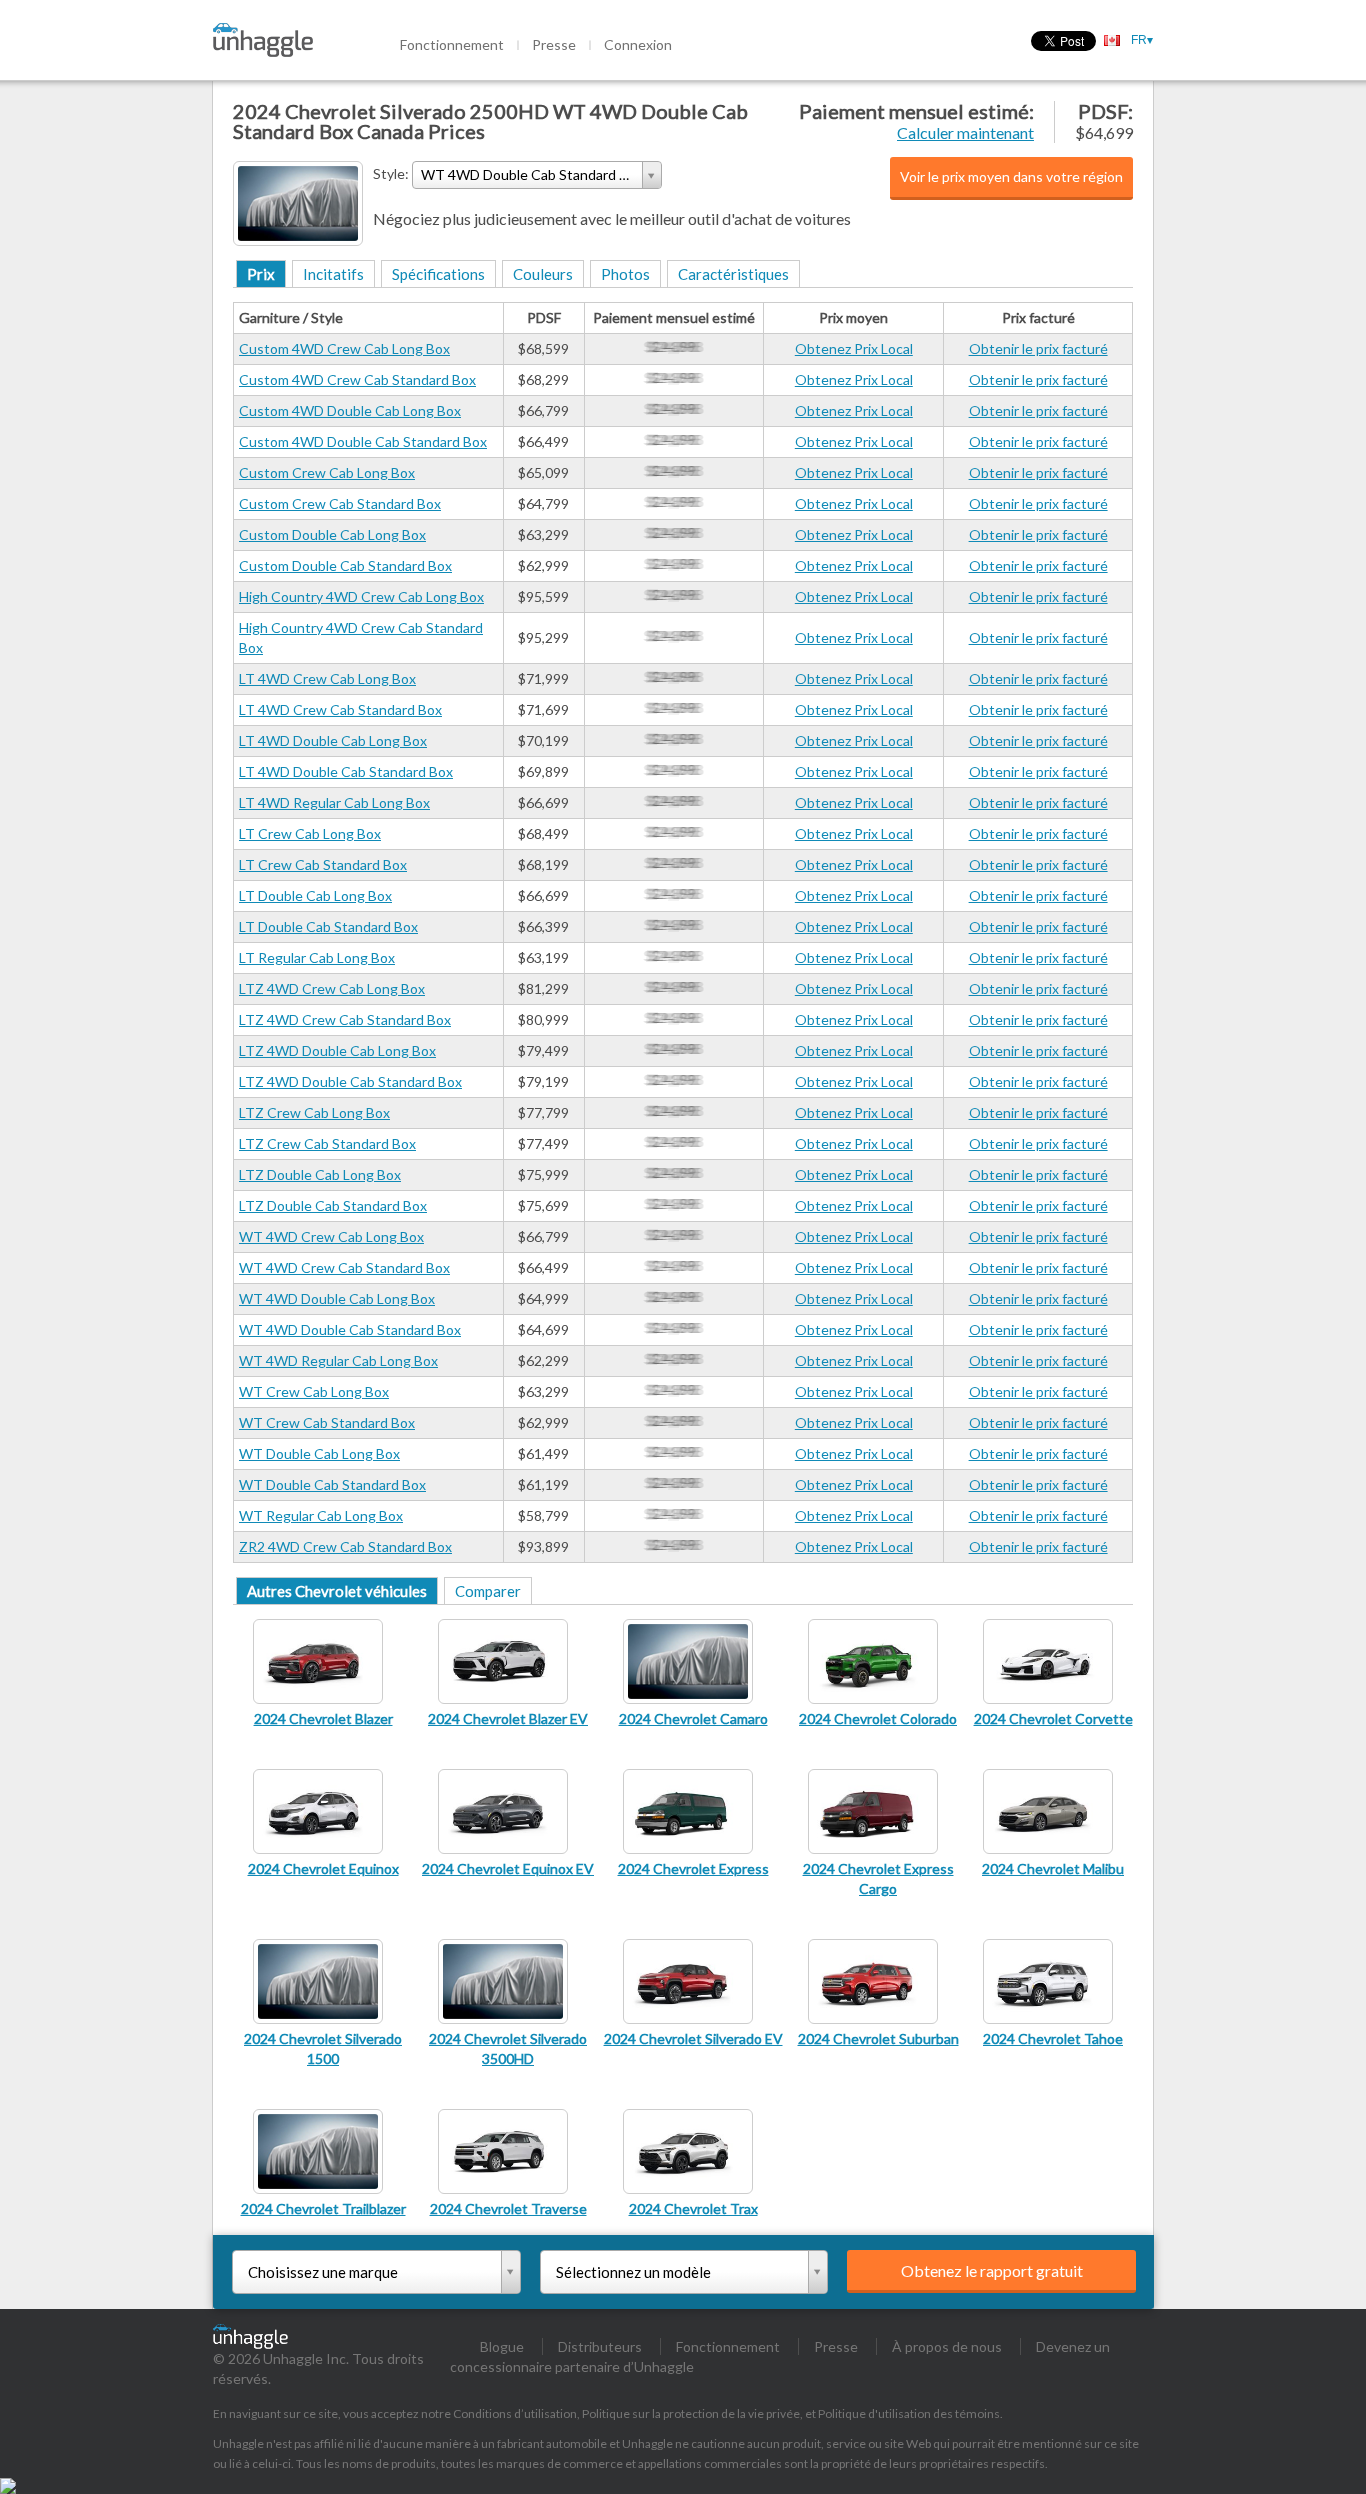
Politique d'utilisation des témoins (909, 2413)
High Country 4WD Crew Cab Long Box (361, 596)
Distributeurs (600, 2346)
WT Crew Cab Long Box (314, 1391)
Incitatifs (333, 274)
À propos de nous (947, 2346)
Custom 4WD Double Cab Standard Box (363, 441)
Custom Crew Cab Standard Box (340, 503)
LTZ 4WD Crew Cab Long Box (332, 988)
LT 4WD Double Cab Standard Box (346, 771)
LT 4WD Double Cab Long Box (333, 740)
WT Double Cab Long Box (319, 1453)
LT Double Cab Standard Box (328, 926)
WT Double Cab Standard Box (332, 1484)
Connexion (638, 44)
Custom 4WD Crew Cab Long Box (344, 348)
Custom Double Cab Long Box (332, 534)
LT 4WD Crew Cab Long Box (327, 678)
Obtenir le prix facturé (1038, 348)
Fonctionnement (452, 44)
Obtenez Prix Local (854, 348)
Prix (261, 274)
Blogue (502, 2346)
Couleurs (543, 274)
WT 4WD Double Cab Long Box (337, 1298)
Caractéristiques (733, 274)
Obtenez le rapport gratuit (992, 2270)
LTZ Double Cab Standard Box (333, 1205)
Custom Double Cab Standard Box (345, 565)
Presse (554, 44)
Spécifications (438, 274)
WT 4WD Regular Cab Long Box (338, 1360)
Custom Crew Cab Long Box (327, 472)
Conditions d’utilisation (515, 2413)
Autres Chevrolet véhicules (337, 1591)
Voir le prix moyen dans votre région (1011, 176)
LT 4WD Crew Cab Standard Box (340, 709)
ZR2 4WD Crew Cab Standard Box (345, 1546)
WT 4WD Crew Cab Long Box (331, 1236)
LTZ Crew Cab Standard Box (327, 1143)
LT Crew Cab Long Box (310, 833)
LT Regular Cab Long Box (317, 957)
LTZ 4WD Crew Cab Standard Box (345, 1019)
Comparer (488, 1591)
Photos (625, 274)
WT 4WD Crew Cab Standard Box (344, 1267)
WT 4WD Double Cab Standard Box (350, 1329)
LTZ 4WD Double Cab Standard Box (350, 1081)
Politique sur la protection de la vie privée (691, 2413)
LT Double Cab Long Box (315, 895)
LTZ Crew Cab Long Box (314, 1112)
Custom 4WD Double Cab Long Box (350, 410)
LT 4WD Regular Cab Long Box (334, 802)
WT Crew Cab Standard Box (327, 1422)
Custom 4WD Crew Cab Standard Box (357, 379)
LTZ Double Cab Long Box (320, 1174)
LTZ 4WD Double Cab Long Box (337, 1050)
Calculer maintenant (965, 132)
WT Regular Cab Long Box (321, 1515)
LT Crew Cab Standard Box (323, 864)
